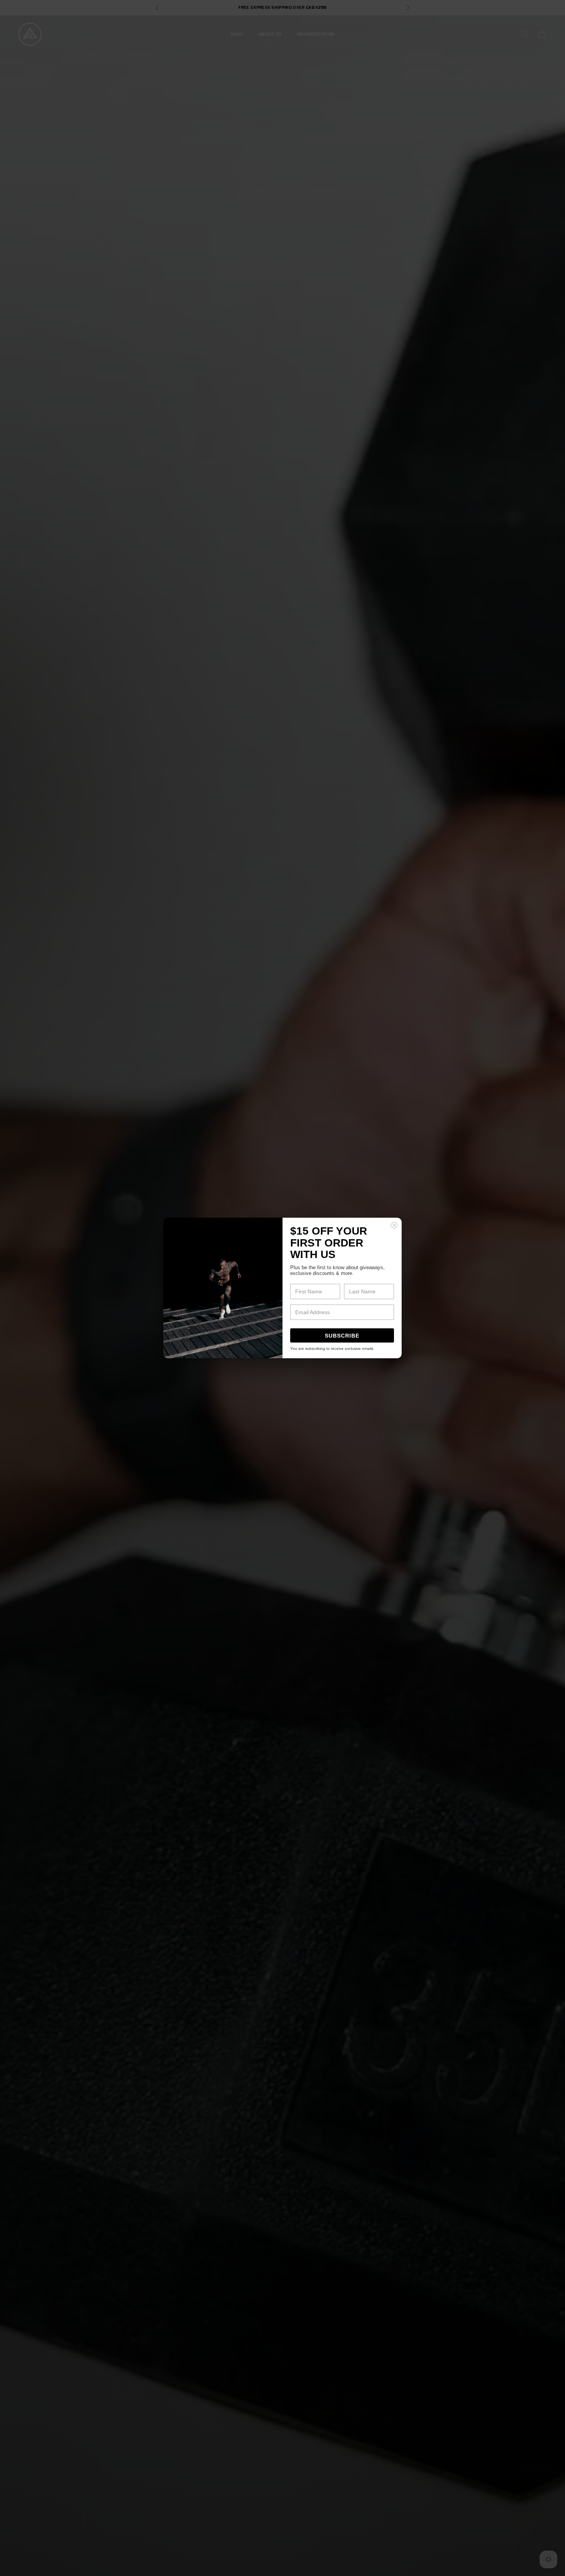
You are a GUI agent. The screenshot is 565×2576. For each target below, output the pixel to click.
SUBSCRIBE (342, 1336)
